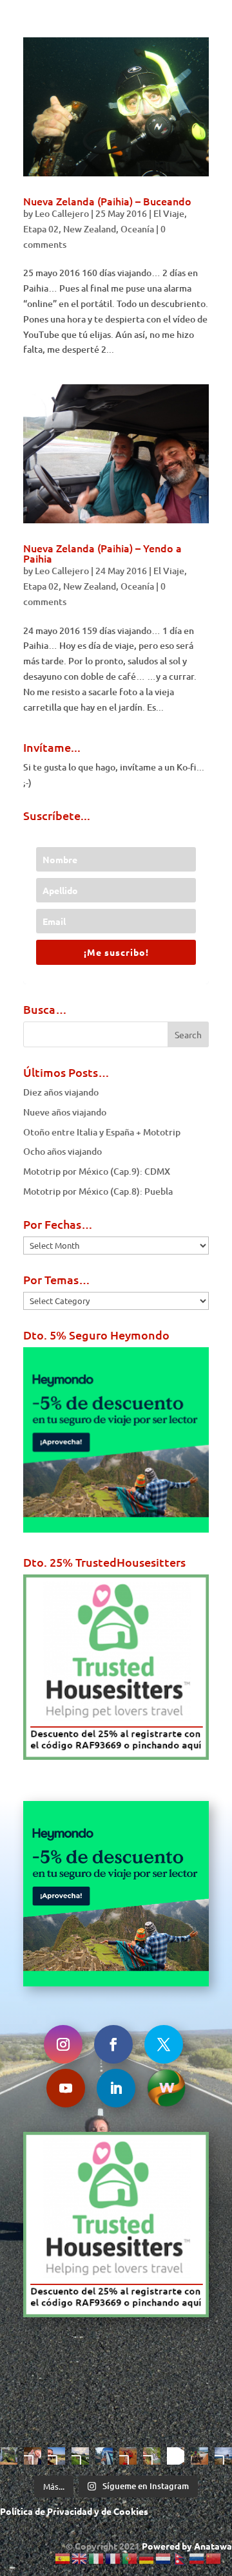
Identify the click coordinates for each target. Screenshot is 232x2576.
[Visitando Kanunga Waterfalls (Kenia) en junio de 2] (152, 2456)
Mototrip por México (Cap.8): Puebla (98, 1191)
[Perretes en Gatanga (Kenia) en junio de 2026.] (176, 2456)
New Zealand (90, 229)
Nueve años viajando (65, 1112)
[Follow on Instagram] (63, 2044)
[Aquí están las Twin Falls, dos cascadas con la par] (9, 2456)
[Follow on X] (164, 2044)
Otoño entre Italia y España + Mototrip (102, 1132)
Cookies (131, 2511)
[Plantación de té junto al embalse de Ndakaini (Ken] (80, 2456)
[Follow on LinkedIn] (116, 2088)
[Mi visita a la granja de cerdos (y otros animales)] (33, 2456)
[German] (147, 2558)
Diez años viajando (61, 1092)
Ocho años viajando (63, 1151)
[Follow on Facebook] (113, 2044)
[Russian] (197, 2558)
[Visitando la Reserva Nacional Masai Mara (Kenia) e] (56, 2456)
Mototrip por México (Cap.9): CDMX (97, 1171)
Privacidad (70, 2511)
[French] (113, 2558)
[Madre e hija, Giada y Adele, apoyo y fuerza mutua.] (223, 2456)
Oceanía (137, 229)
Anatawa (213, 2546)
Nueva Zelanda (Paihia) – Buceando (107, 201)
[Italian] (97, 2558)
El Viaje (169, 213)
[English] (80, 2558)
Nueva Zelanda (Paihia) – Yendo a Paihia (102, 553)
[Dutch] (164, 2558)
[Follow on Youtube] (66, 2088)
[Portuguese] (130, 2558)
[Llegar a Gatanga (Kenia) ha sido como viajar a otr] (199, 2456)
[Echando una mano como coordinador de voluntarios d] (128, 2456)
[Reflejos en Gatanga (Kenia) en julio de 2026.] (104, 2456)
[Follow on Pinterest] (166, 2088)
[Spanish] (63, 2558)
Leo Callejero (62, 213)
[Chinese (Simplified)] (214, 2558)
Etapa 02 (41, 229)
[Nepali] (180, 2558)
